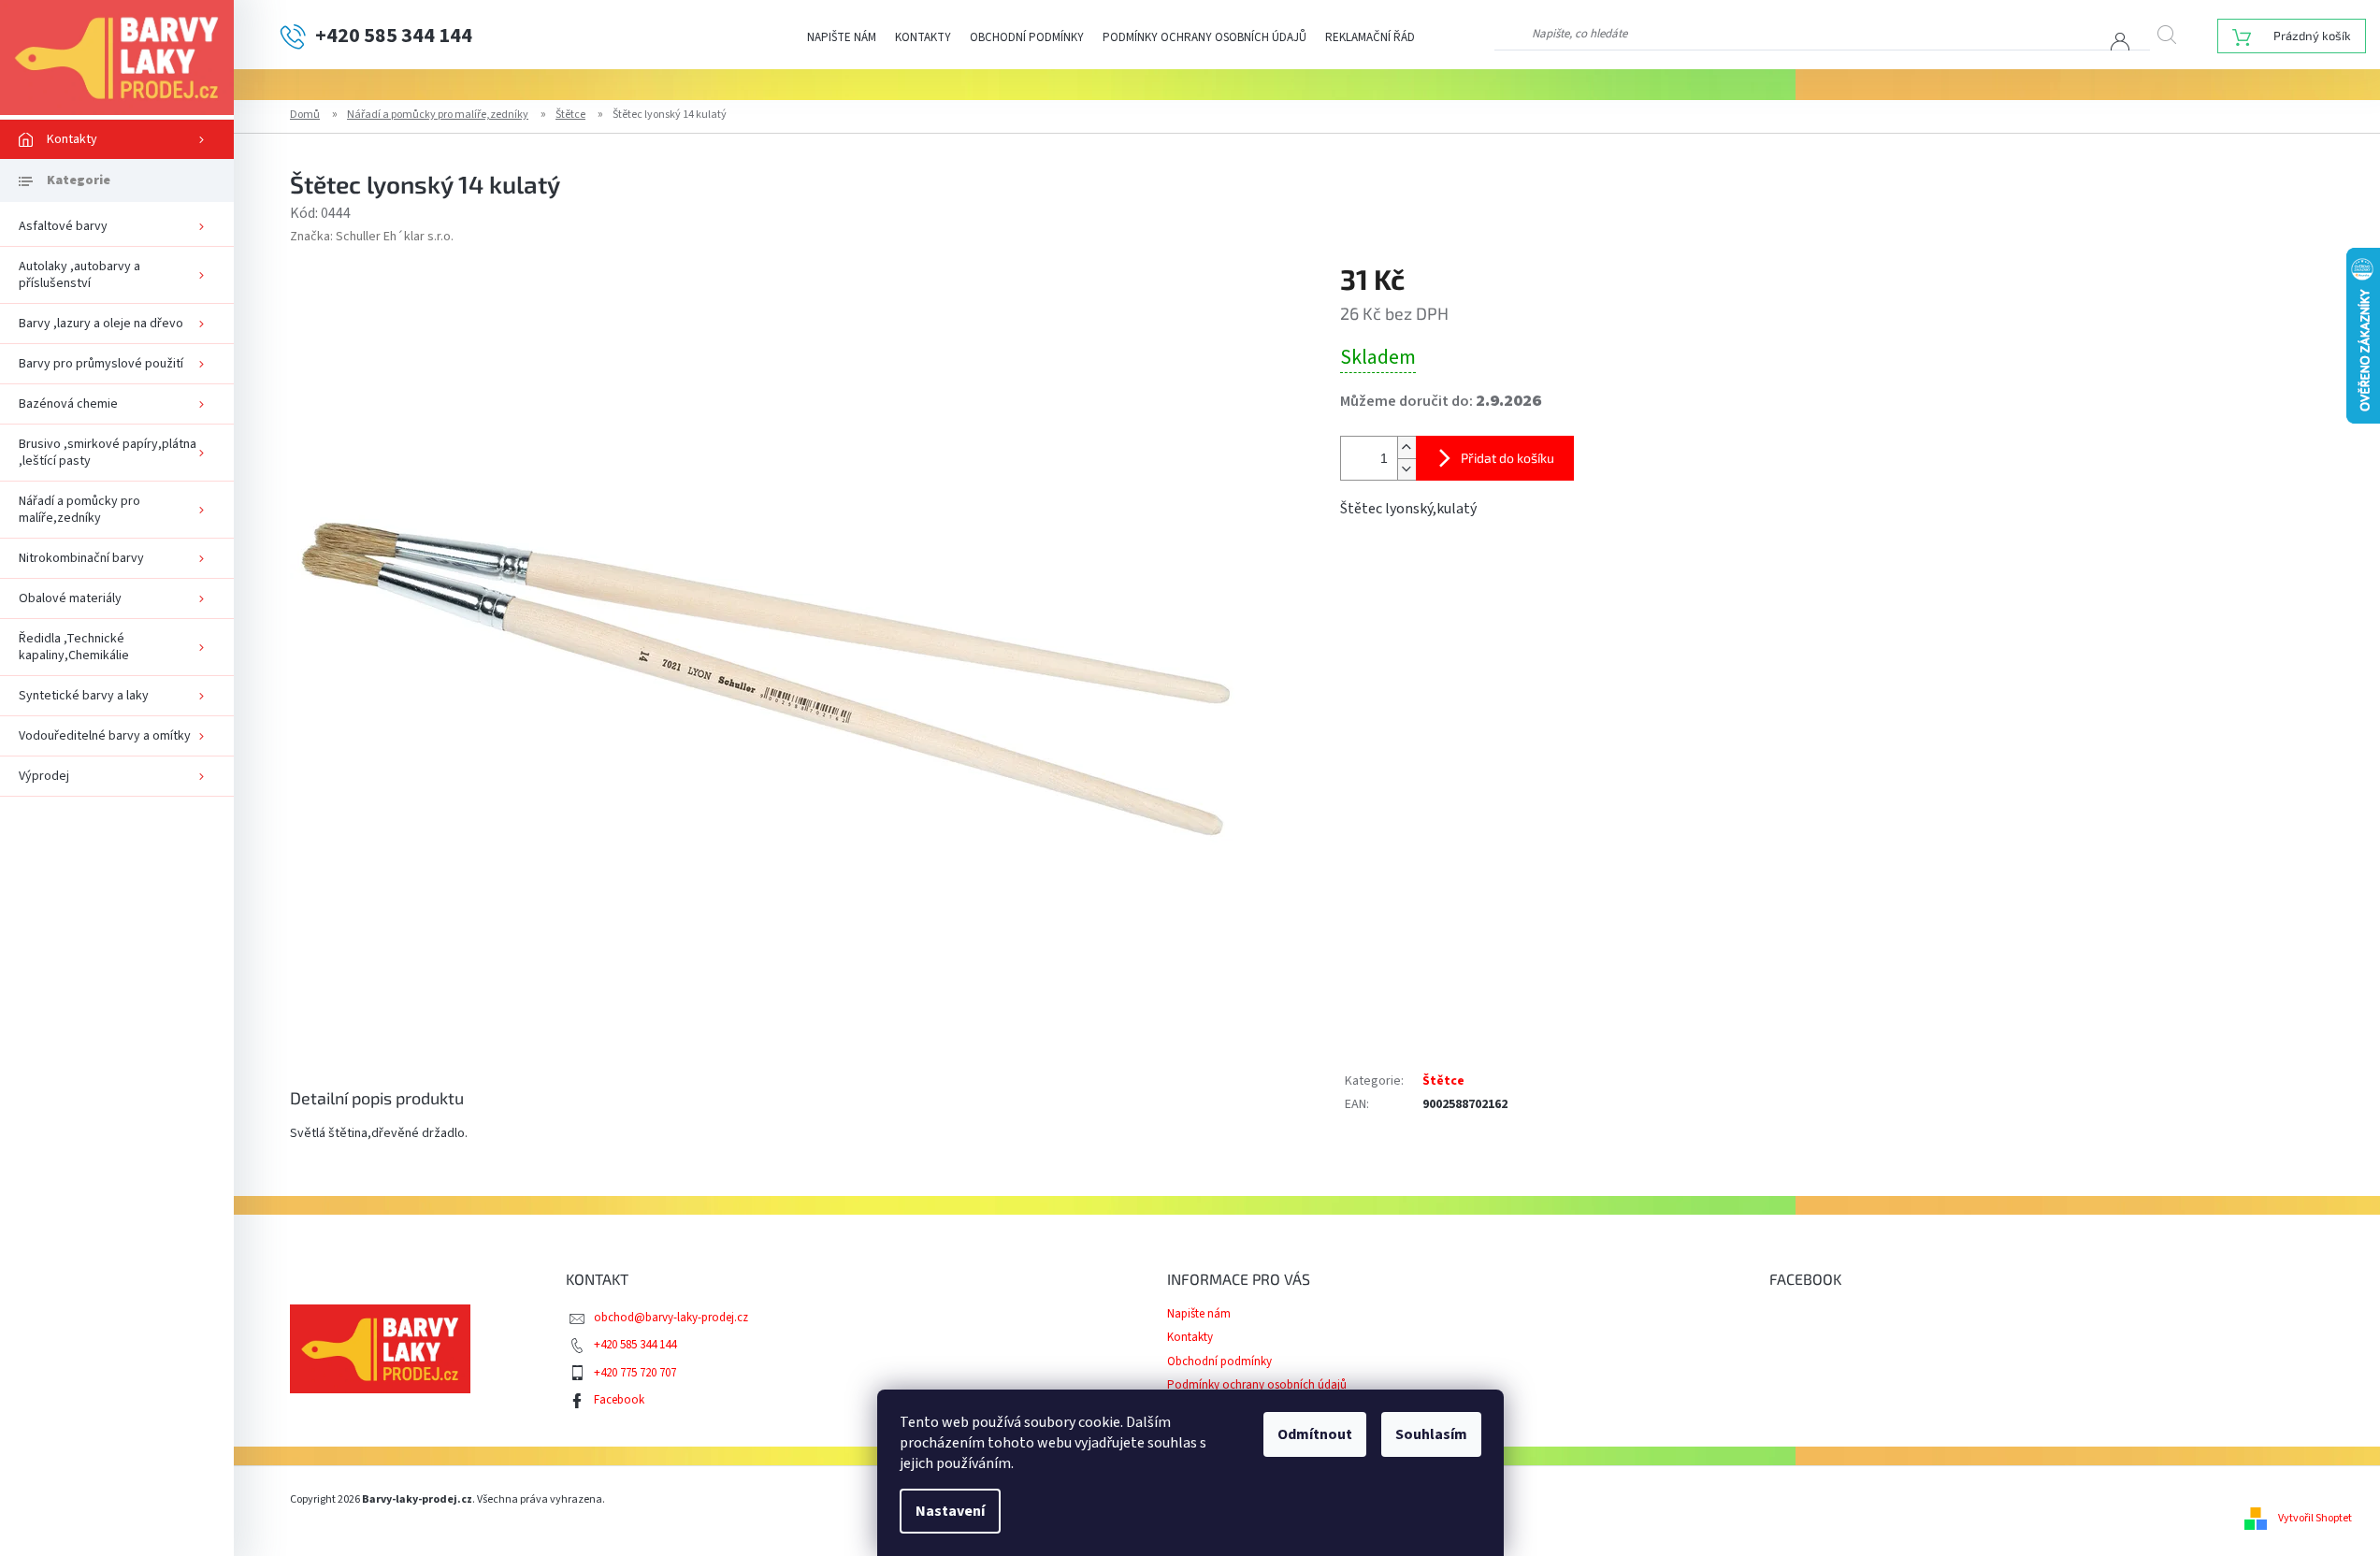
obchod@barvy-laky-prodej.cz (671, 1318)
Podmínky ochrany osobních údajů (1204, 37)
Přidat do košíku (1507, 458)
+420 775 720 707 (635, 1373)
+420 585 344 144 (635, 1345)
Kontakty (923, 37)
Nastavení (950, 1511)
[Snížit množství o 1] (1406, 469)
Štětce (1443, 1081)
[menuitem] (117, 139)
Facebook (619, 1400)
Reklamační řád (1370, 37)
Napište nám (842, 37)
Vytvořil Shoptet (2315, 1518)
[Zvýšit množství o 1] (1406, 447)
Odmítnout (1315, 1434)
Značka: (372, 237)
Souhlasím (1431, 1434)
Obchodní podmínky (1027, 37)
